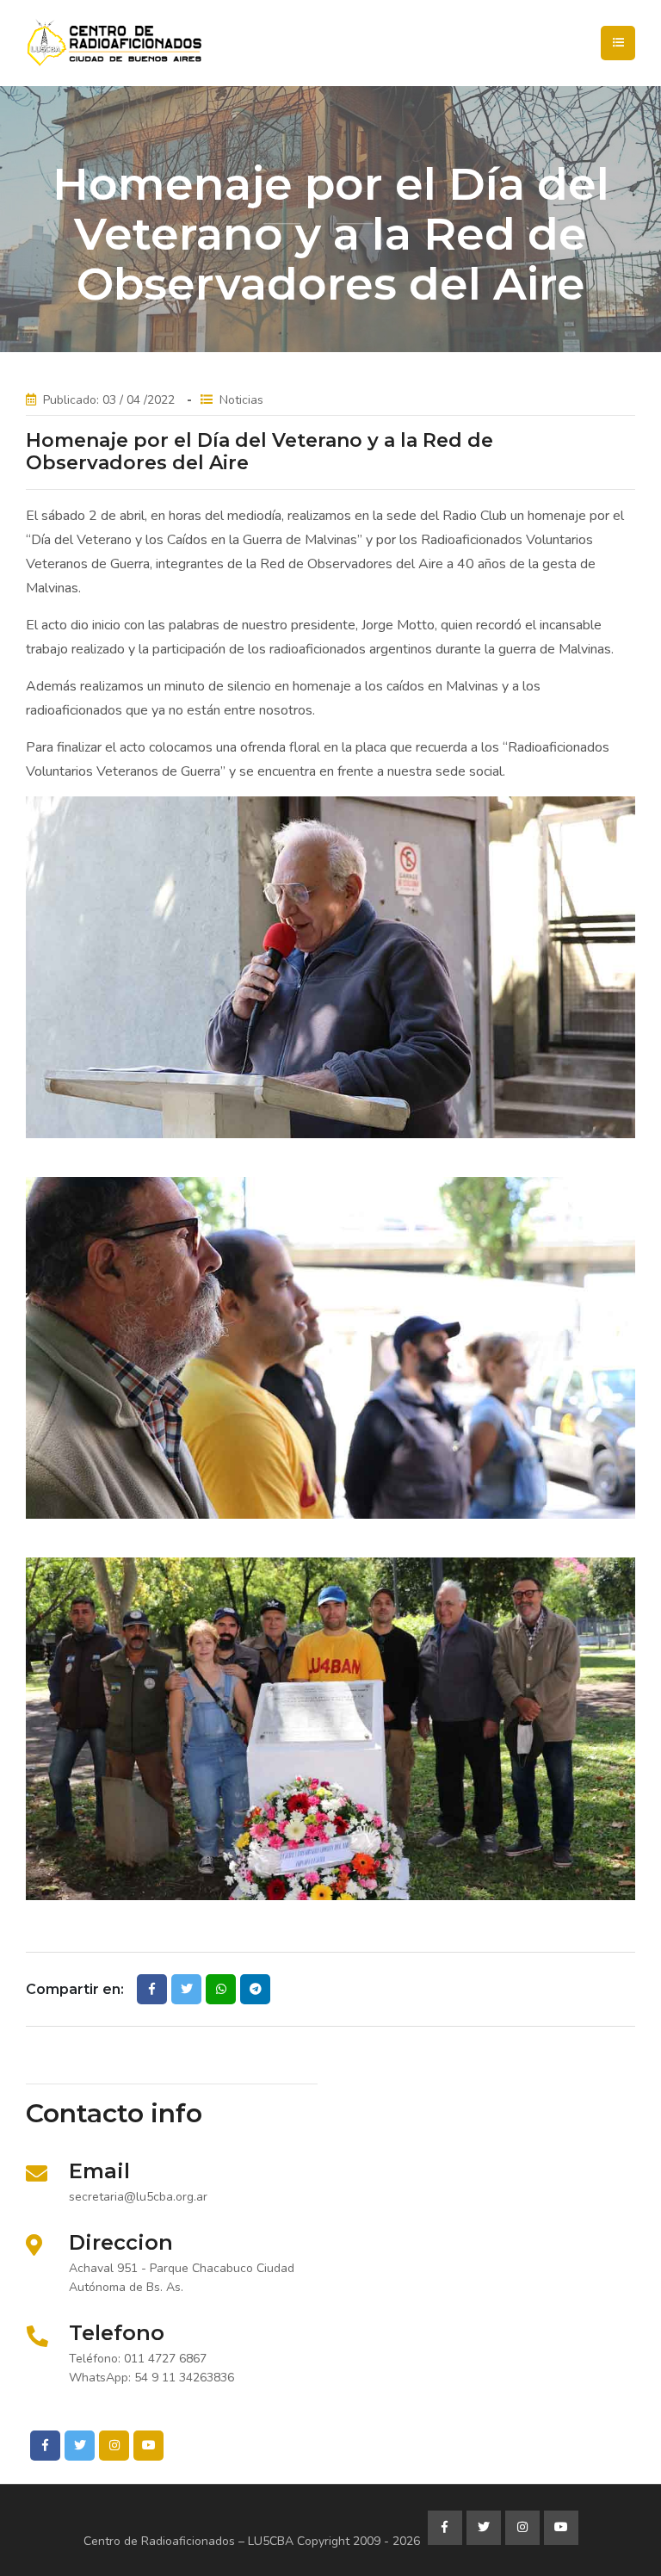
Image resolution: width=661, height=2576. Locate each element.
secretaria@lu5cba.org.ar (138, 2197)
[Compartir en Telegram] (255, 1989)
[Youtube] (148, 2446)
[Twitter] (80, 2446)
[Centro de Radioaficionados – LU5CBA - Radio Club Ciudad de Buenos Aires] (176, 43)
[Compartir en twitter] (186, 1989)
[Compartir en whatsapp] (221, 1989)
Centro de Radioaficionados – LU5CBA (188, 2541)
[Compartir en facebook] (152, 1989)
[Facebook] (45, 2446)
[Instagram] (114, 2446)
